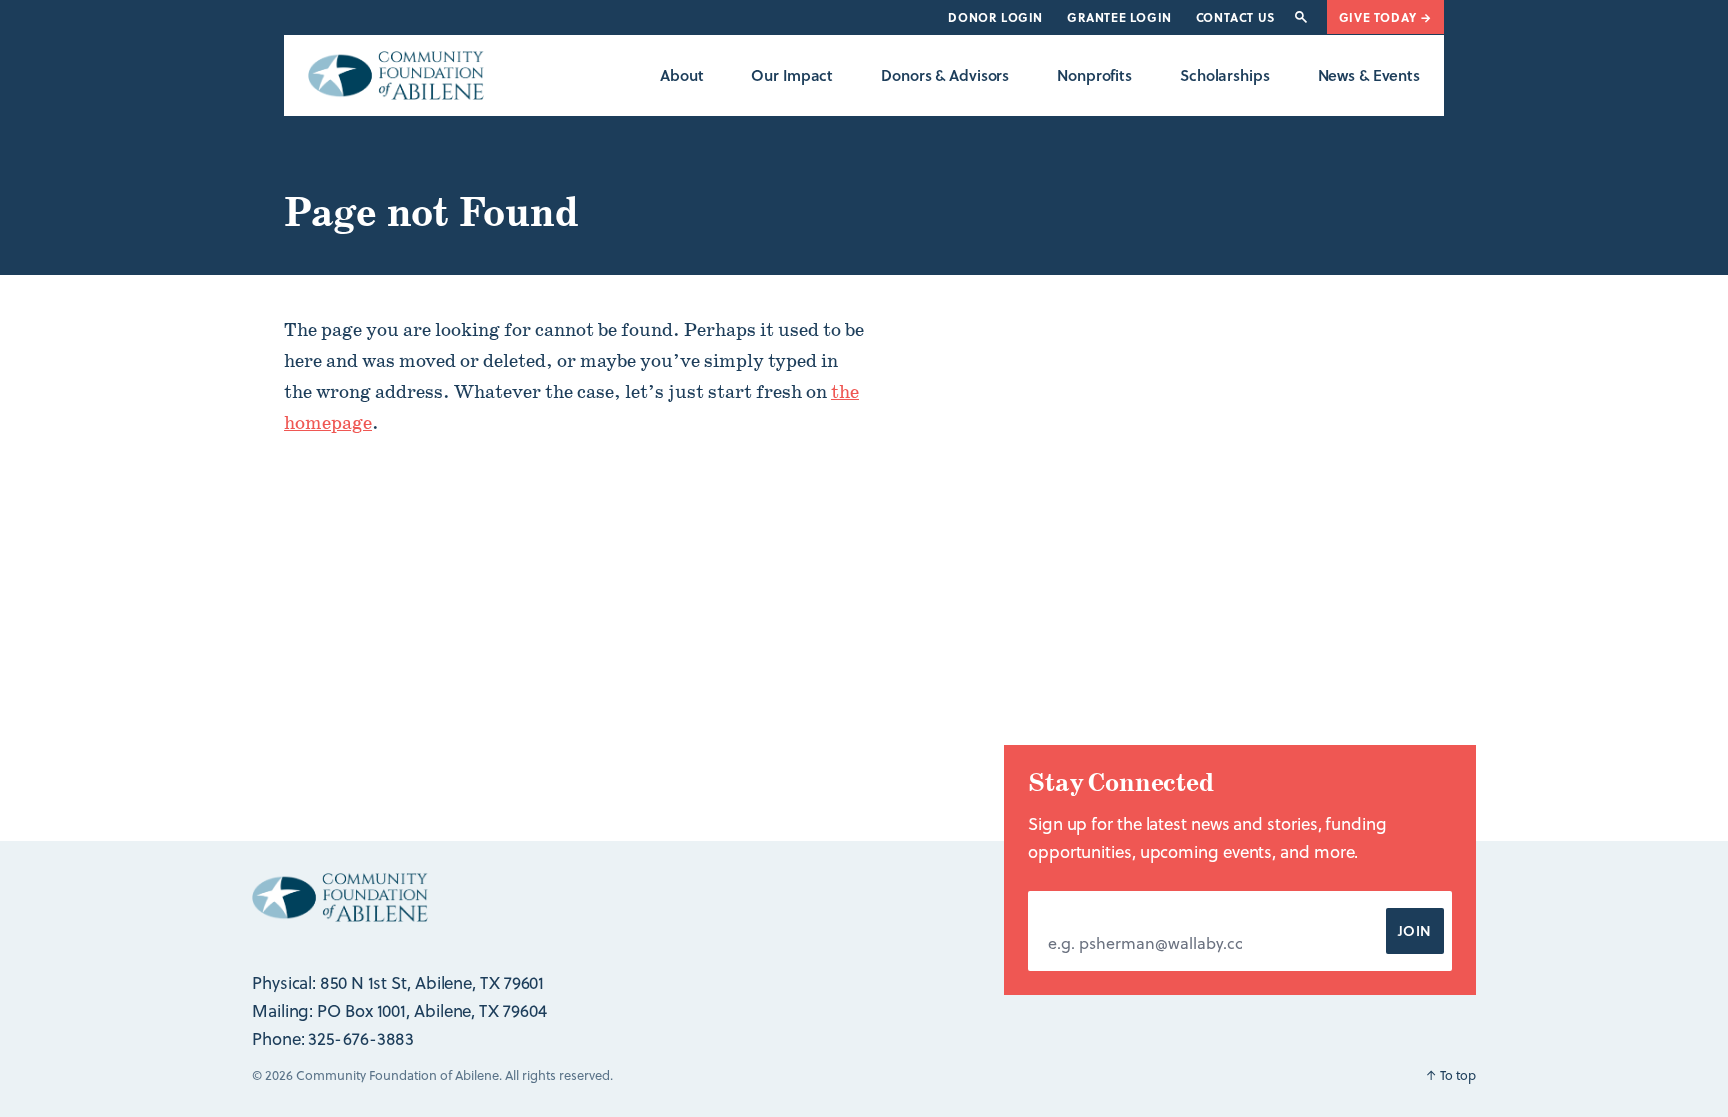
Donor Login (995, 17)
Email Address (1100, 911)
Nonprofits (1094, 75)
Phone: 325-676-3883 (333, 1039)
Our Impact (792, 75)
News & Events (1369, 75)
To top (1450, 1075)
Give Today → (1385, 17)
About (681, 75)
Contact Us (1235, 17)
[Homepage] (396, 75)
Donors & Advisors (945, 75)
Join (1415, 930)
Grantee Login (1119, 17)
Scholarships (1225, 75)
